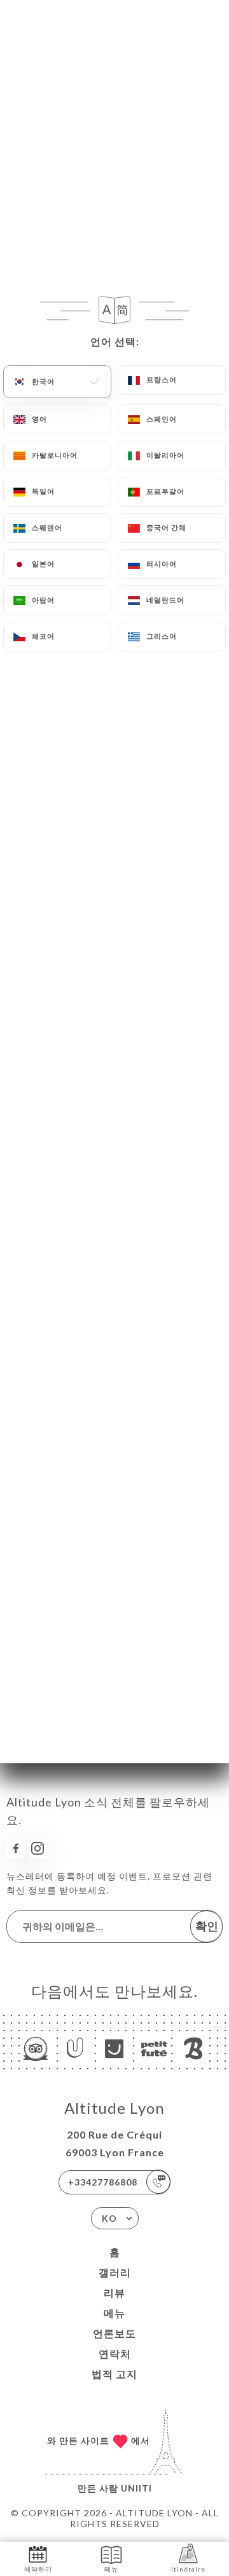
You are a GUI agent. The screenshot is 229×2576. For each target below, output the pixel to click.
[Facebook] (16, 1848)
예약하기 (38, 2569)
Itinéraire (188, 2569)
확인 (207, 1926)
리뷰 (114, 2292)
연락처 (115, 2353)
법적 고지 (114, 2374)
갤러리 (115, 2272)
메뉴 (114, 2313)
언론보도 (114, 2333)
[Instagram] (38, 1848)
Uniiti (136, 2488)
